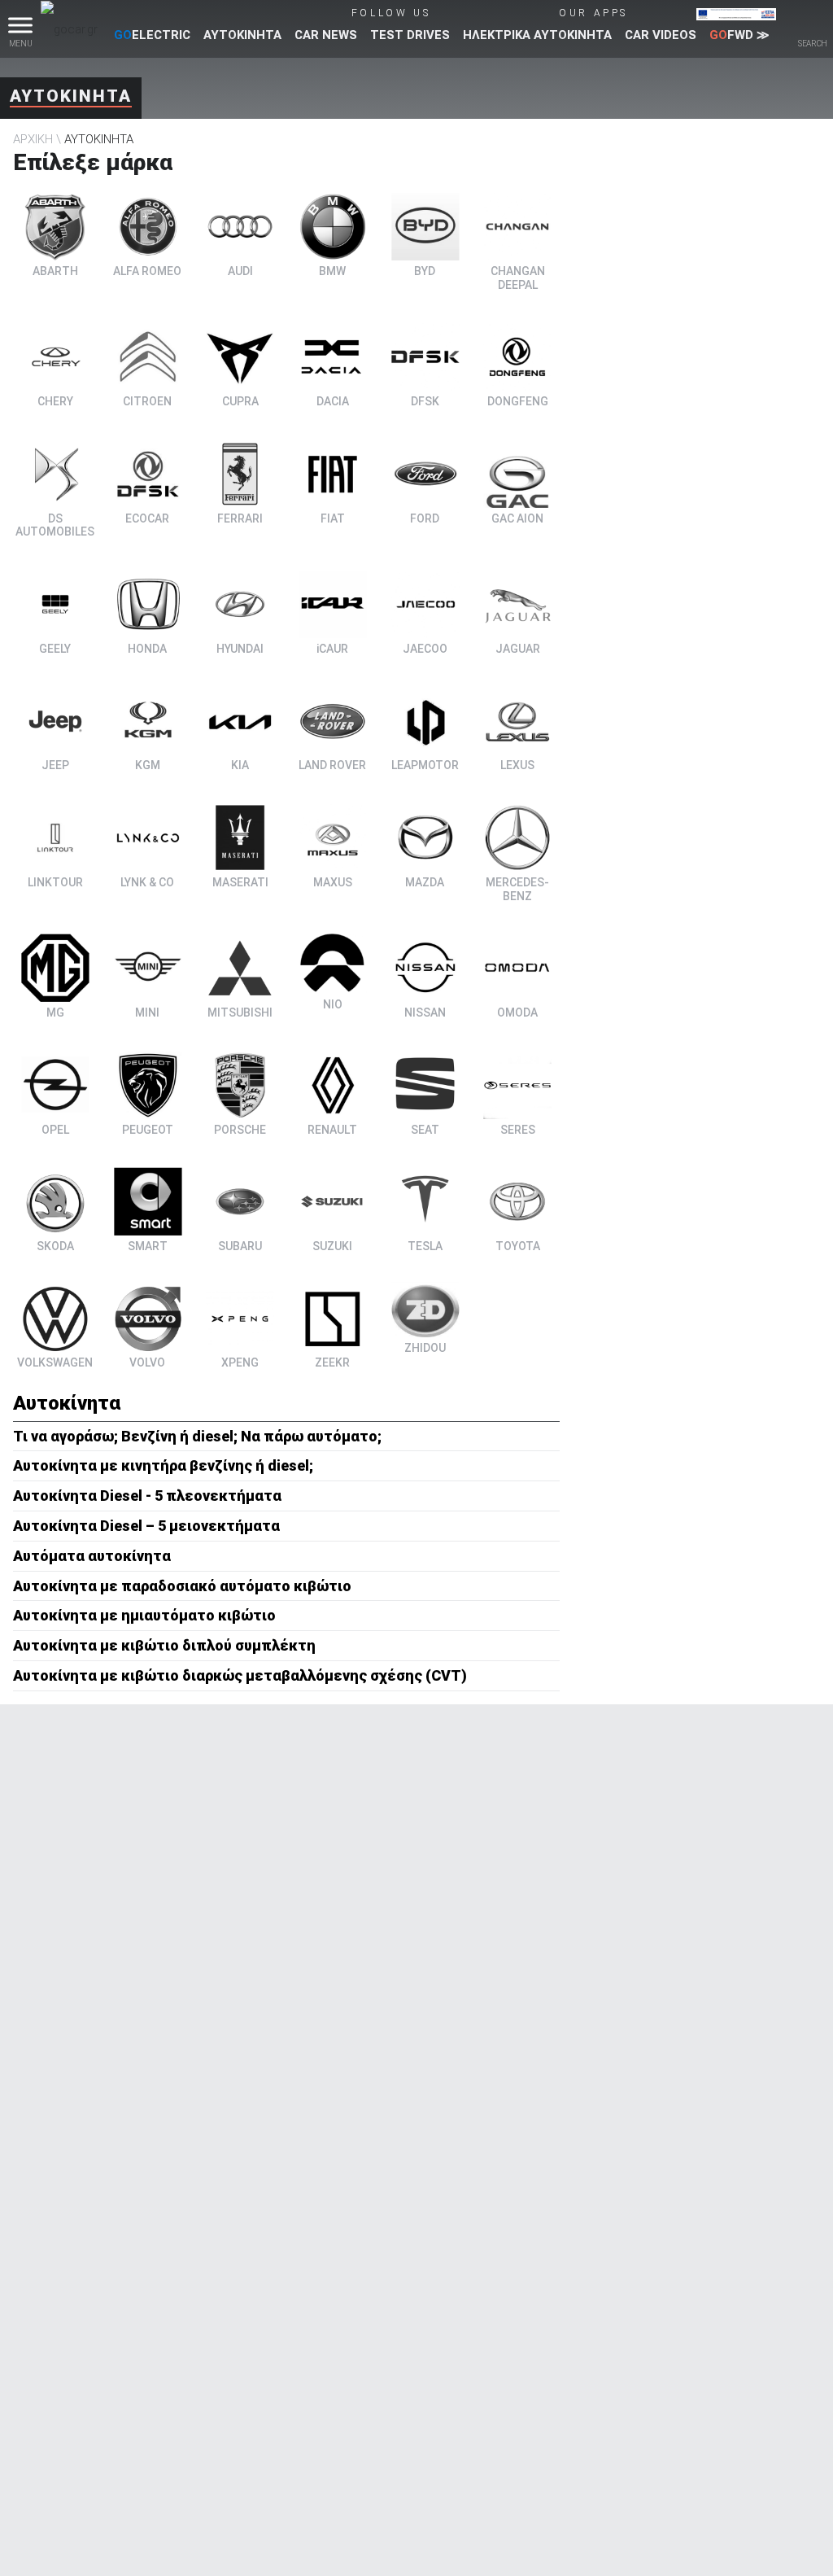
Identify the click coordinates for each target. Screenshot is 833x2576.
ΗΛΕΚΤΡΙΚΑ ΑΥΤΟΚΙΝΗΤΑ (537, 35)
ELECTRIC (152, 35)
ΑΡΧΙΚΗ (33, 139)
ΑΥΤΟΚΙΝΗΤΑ (242, 35)
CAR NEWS (326, 35)
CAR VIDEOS (661, 35)
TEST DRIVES (410, 35)
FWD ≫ (739, 35)
